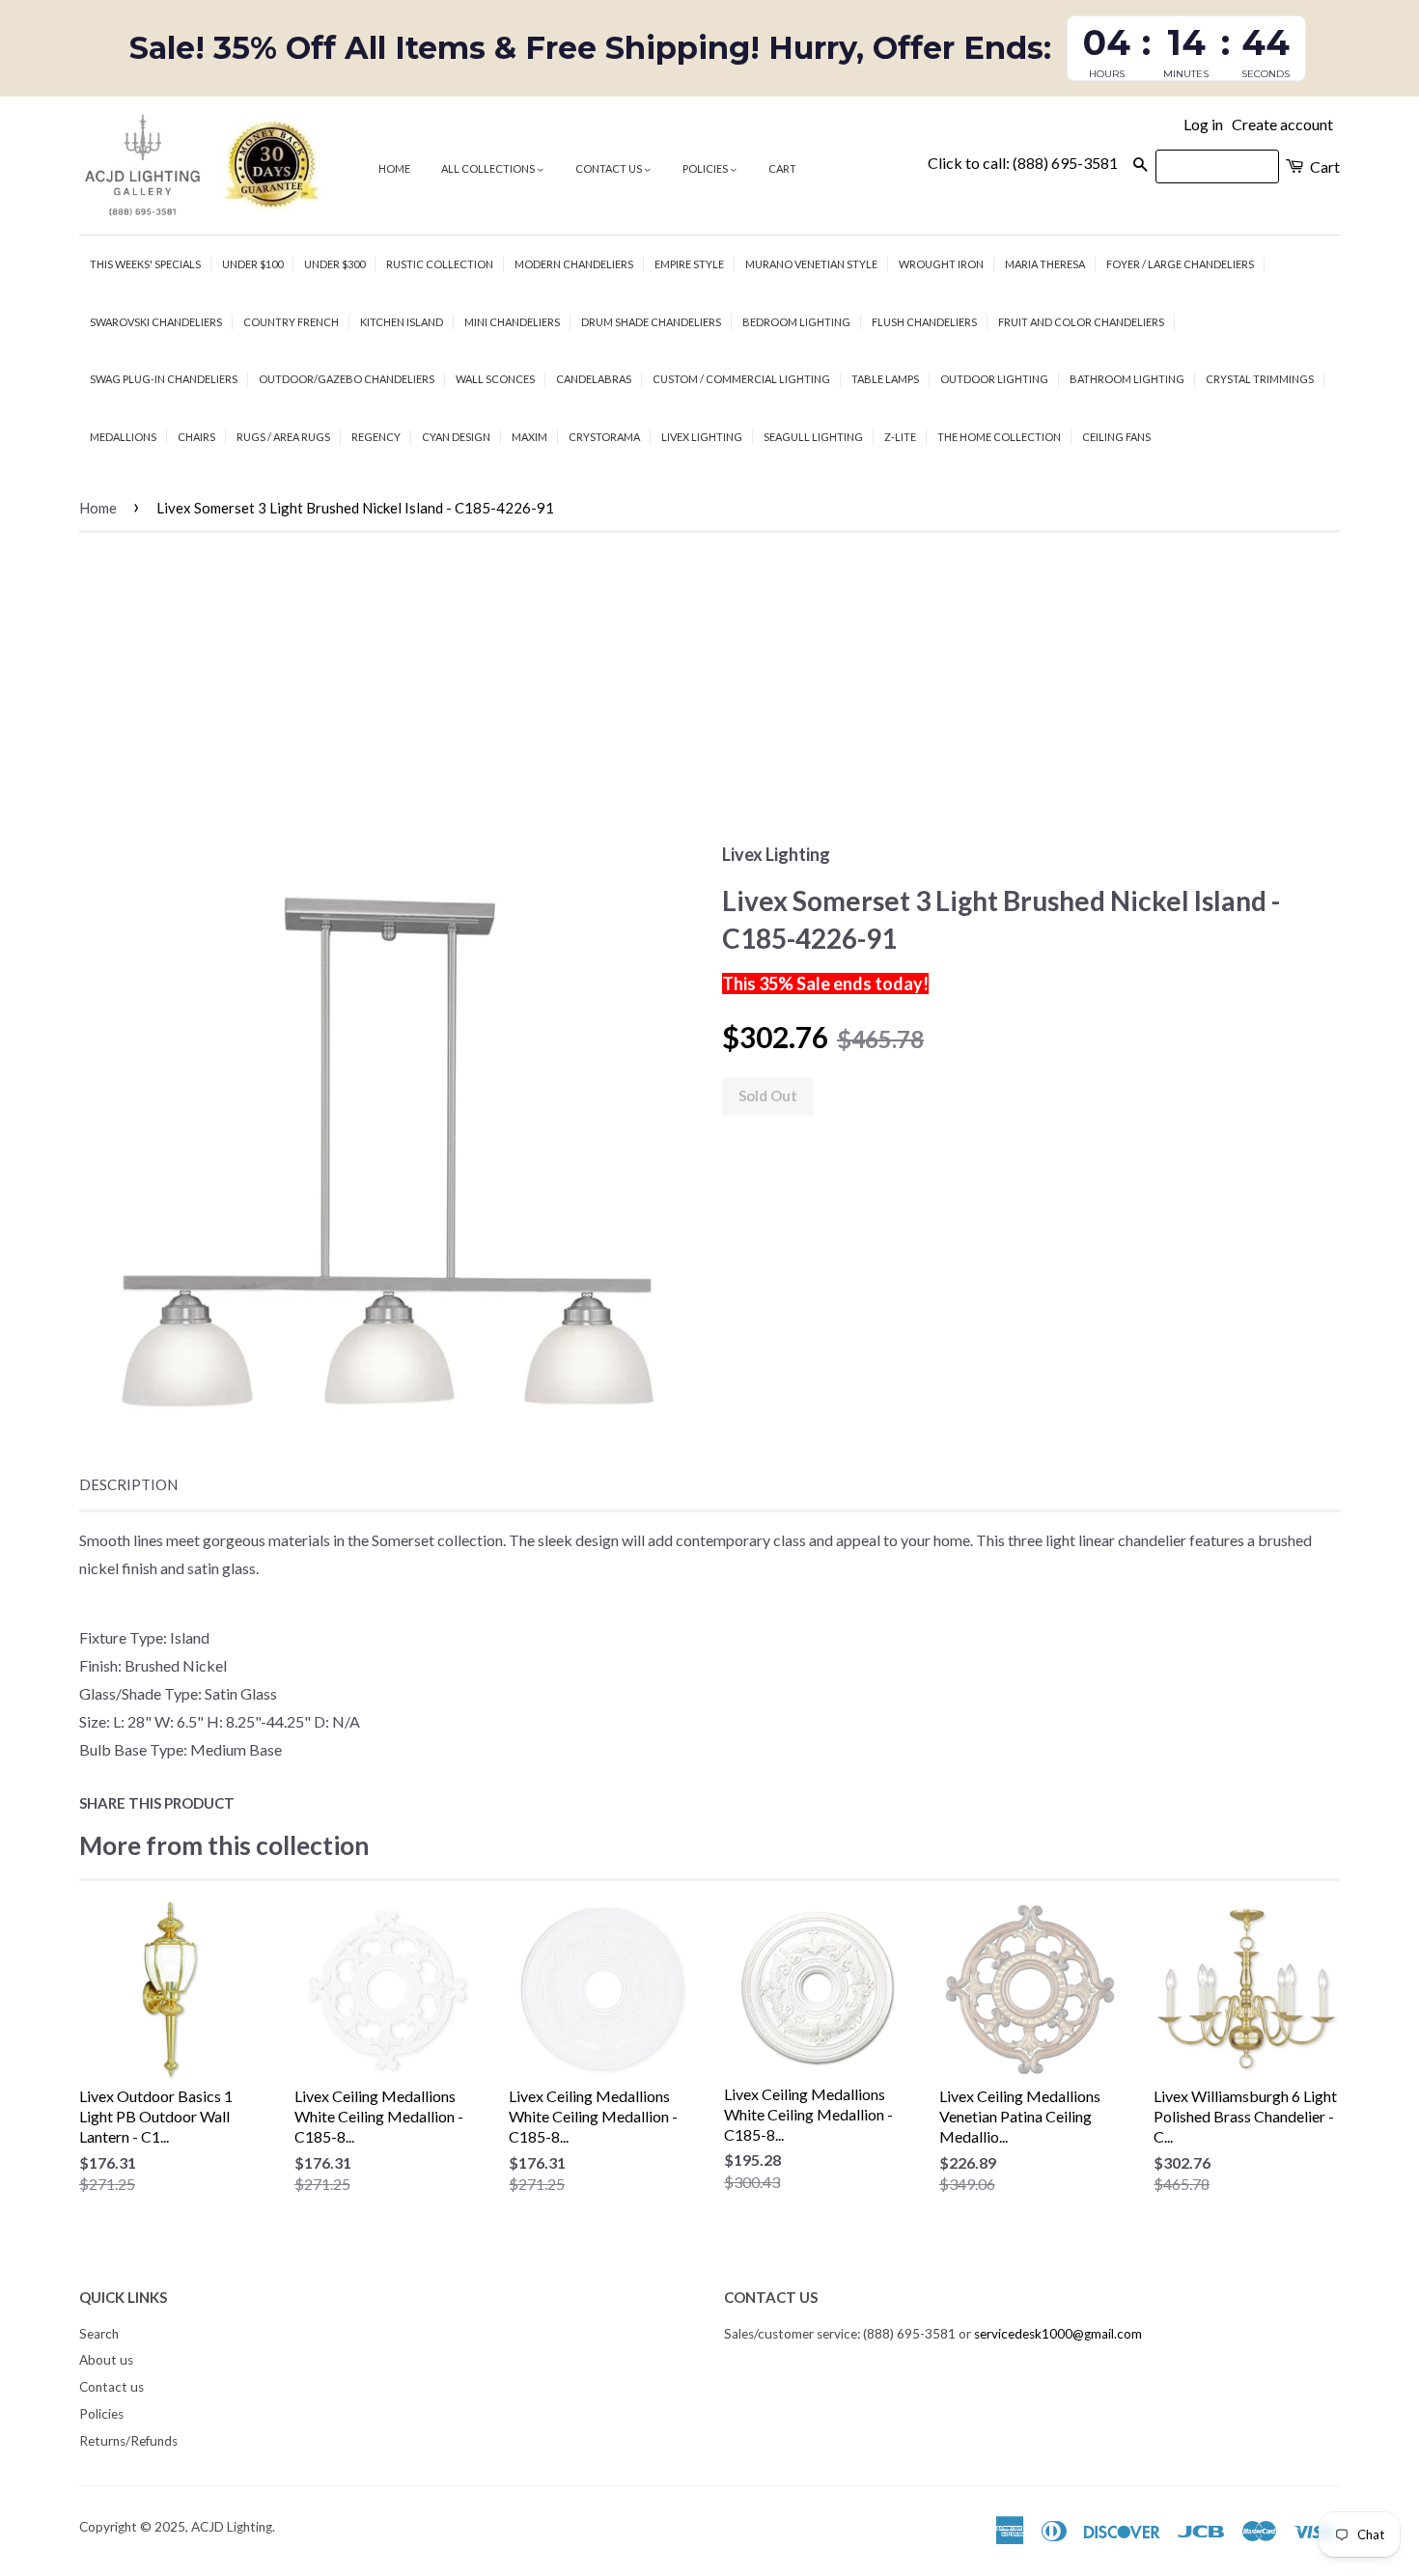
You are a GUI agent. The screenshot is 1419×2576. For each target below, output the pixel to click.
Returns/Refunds (128, 2441)
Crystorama (604, 437)
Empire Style (689, 264)
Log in (1203, 124)
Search (99, 2334)
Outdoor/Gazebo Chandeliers (347, 379)
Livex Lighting (702, 437)
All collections (489, 168)
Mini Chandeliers (512, 322)
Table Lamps (885, 379)
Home (394, 168)
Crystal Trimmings (1260, 379)
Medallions (123, 437)
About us (106, 2360)
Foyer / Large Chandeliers (1180, 264)
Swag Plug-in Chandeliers (164, 379)
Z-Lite (900, 437)
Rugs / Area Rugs (283, 437)
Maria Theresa (1045, 264)
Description (128, 1484)
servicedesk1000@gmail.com (1058, 2334)
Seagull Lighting (813, 437)
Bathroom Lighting (1127, 379)
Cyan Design (456, 437)
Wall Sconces (495, 379)
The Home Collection (999, 437)
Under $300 (334, 264)
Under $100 (252, 264)
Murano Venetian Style (811, 264)
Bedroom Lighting (796, 322)
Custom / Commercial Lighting (741, 379)
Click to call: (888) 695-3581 (1023, 163)
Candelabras (594, 379)
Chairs (196, 437)
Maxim (529, 437)
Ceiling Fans (1116, 437)
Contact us (610, 168)
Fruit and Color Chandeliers (1081, 322)
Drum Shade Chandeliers (651, 322)
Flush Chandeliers (924, 322)
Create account (1282, 124)
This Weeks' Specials (145, 264)
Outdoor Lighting (994, 379)
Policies (706, 168)
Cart (782, 168)
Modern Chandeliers (574, 264)
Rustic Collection (440, 264)
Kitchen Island (402, 322)
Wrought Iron (941, 264)
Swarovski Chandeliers (156, 322)
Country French (291, 322)
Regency (376, 437)
